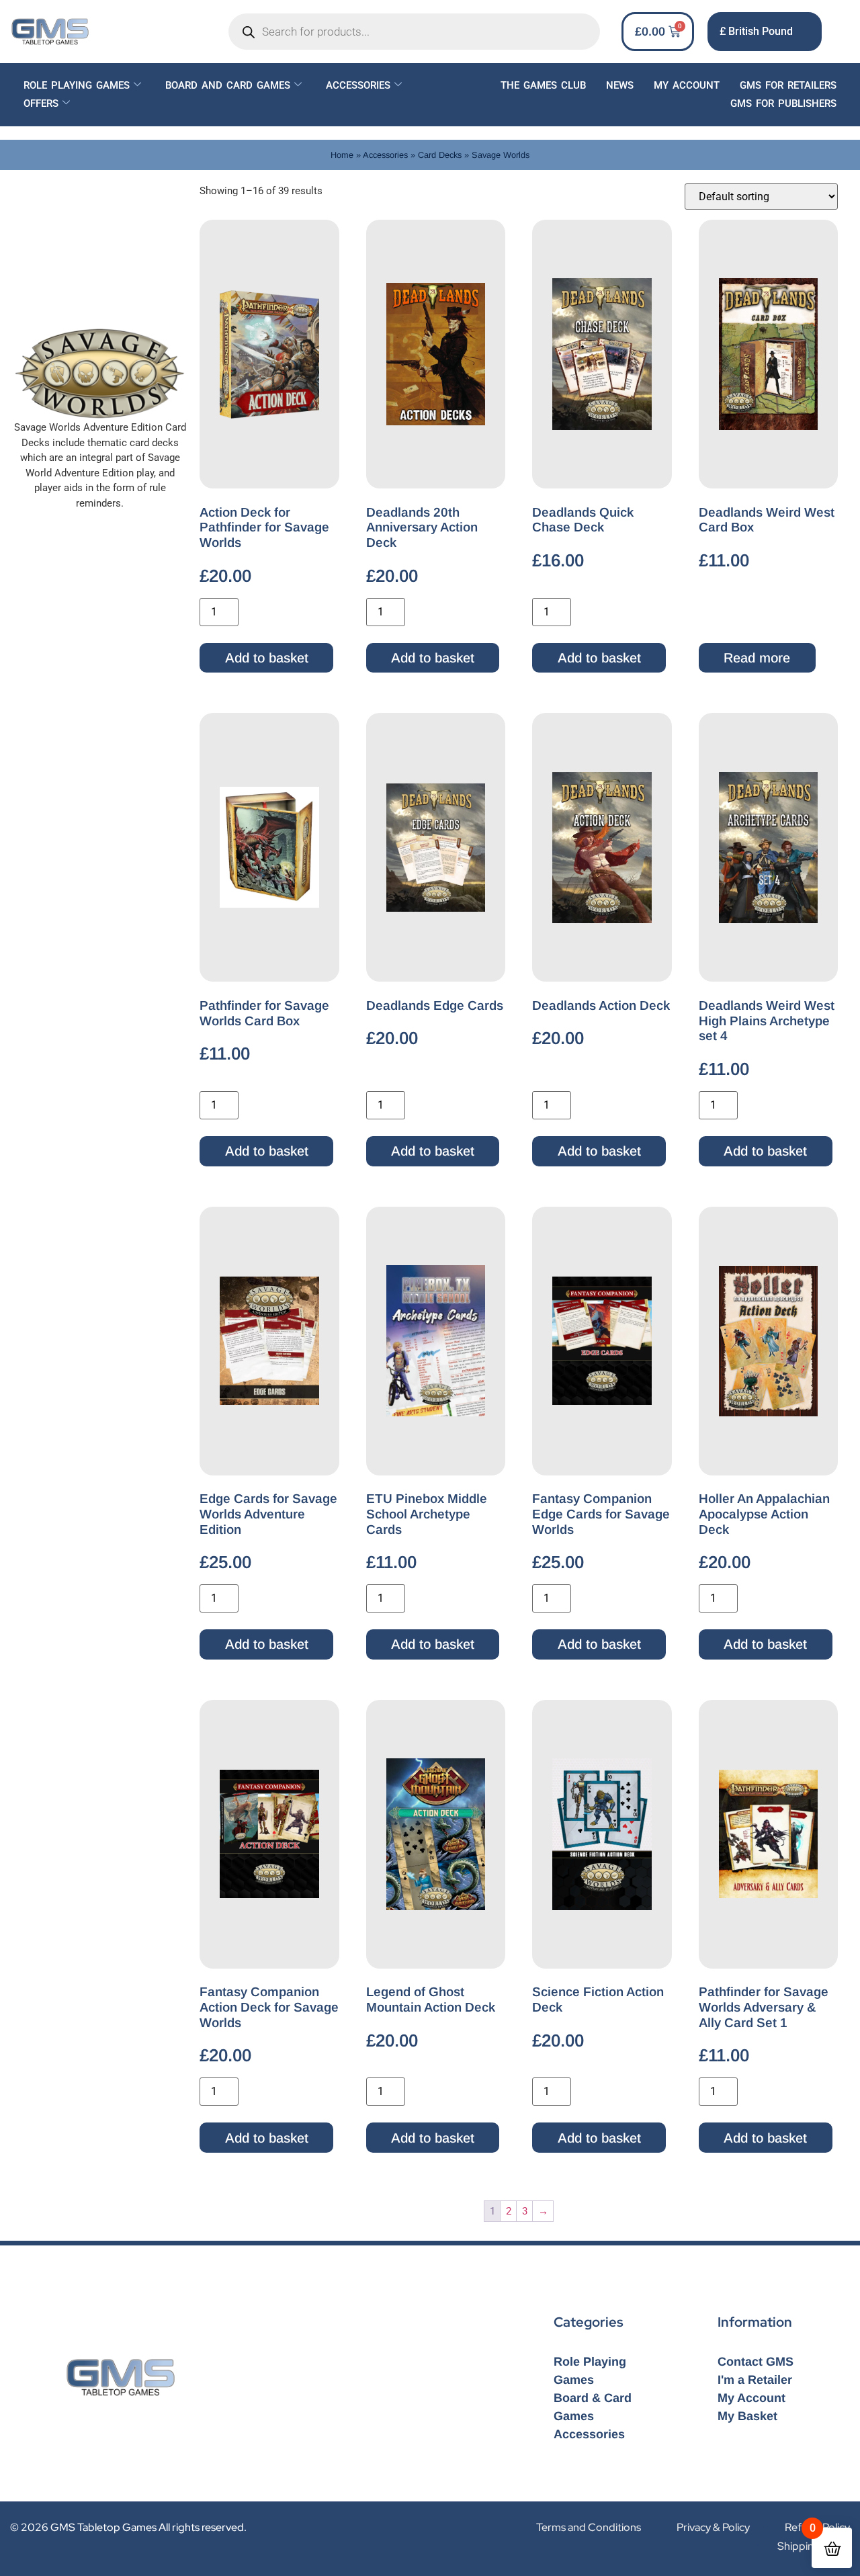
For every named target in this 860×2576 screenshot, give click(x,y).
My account (687, 85)
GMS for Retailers (788, 85)
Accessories (358, 85)
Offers (41, 103)
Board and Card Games (228, 85)
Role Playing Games (77, 85)
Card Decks (440, 155)
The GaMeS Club (543, 85)
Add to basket (267, 658)
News (620, 85)
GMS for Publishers (783, 103)
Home (342, 155)
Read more (757, 658)
